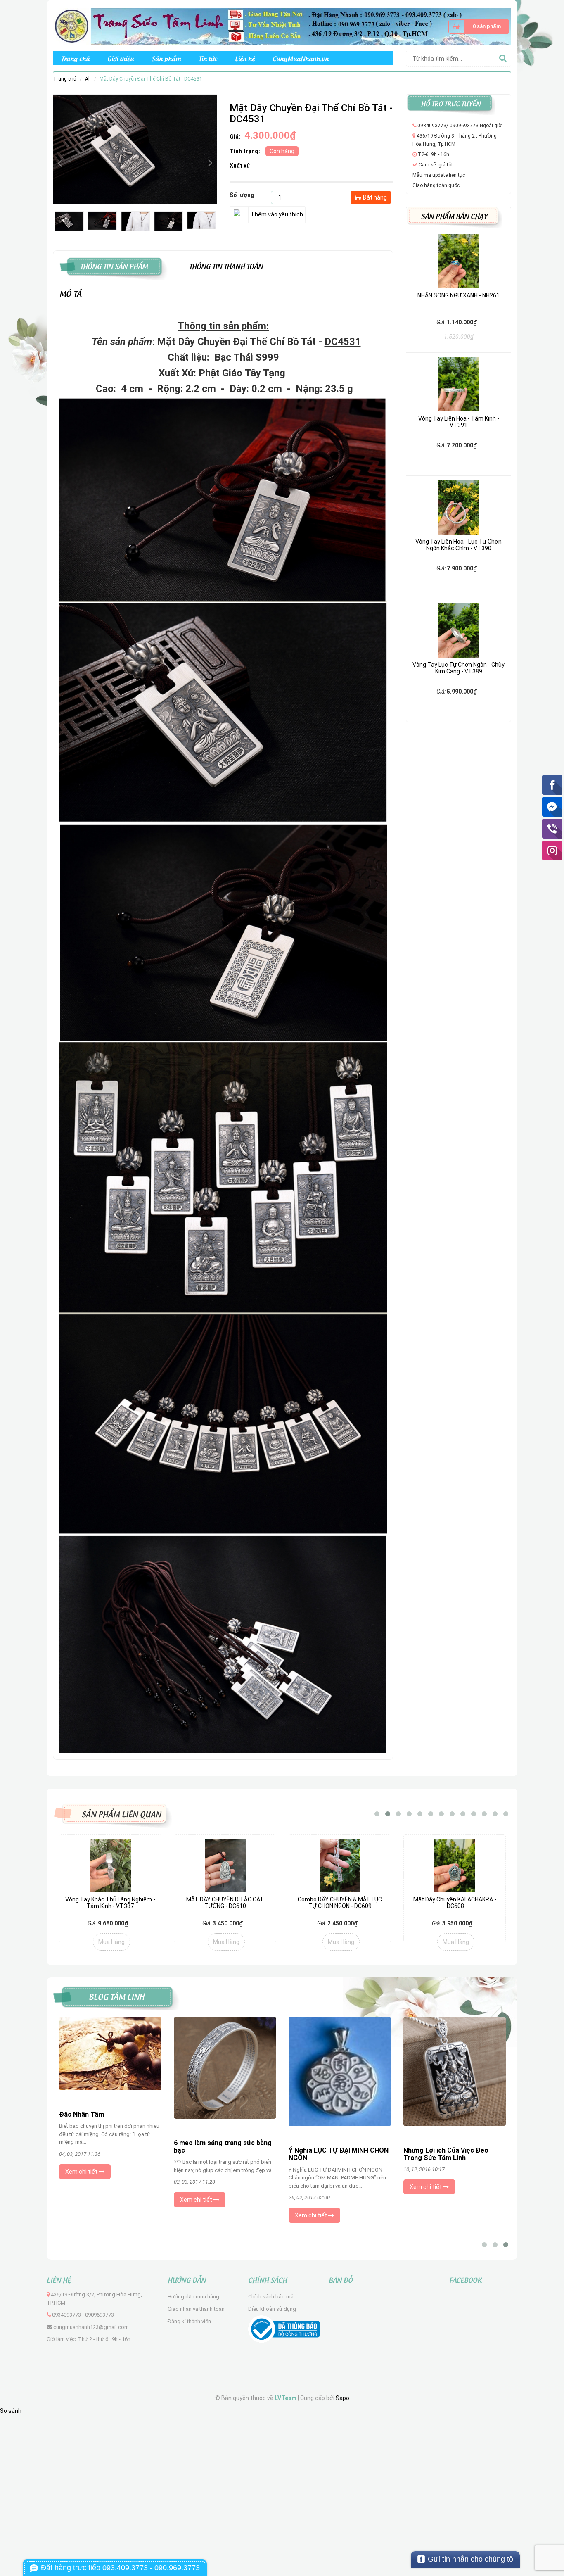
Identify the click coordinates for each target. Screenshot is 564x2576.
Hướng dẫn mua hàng (193, 2297)
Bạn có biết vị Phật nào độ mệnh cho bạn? (224, 2128)
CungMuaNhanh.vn (301, 58)
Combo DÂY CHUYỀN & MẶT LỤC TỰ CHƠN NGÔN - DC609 (225, 1902)
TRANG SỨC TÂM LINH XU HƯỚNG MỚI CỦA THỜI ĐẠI (330, 2141)
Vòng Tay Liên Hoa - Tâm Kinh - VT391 (459, 422)
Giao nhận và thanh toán (196, 2309)
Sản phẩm (166, 58)
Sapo (342, 2398)
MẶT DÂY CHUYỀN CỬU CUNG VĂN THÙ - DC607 (455, 1902)
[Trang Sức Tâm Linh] (282, 26)
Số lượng (242, 195)
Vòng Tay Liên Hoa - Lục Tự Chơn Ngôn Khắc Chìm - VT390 (459, 545)
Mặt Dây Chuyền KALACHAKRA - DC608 (340, 1902)
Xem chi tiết (82, 2201)
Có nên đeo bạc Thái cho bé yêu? (110, 2143)
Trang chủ (75, 58)
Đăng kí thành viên (189, 2321)
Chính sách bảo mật (272, 2297)
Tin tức (208, 58)
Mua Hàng (111, 1942)
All (88, 79)
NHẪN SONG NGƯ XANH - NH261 (459, 295)
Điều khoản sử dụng (272, 2309)
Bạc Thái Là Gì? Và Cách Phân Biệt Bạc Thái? (449, 2154)
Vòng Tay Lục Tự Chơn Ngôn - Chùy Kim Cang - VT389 (459, 668)
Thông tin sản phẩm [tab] (114, 265)
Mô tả (71, 293)
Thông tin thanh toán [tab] (226, 265)
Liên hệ (245, 58)
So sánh (11, 2411)
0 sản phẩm (487, 26)
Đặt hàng (374, 197)
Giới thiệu (121, 58)
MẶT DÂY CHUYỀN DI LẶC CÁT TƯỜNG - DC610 (110, 1902)
